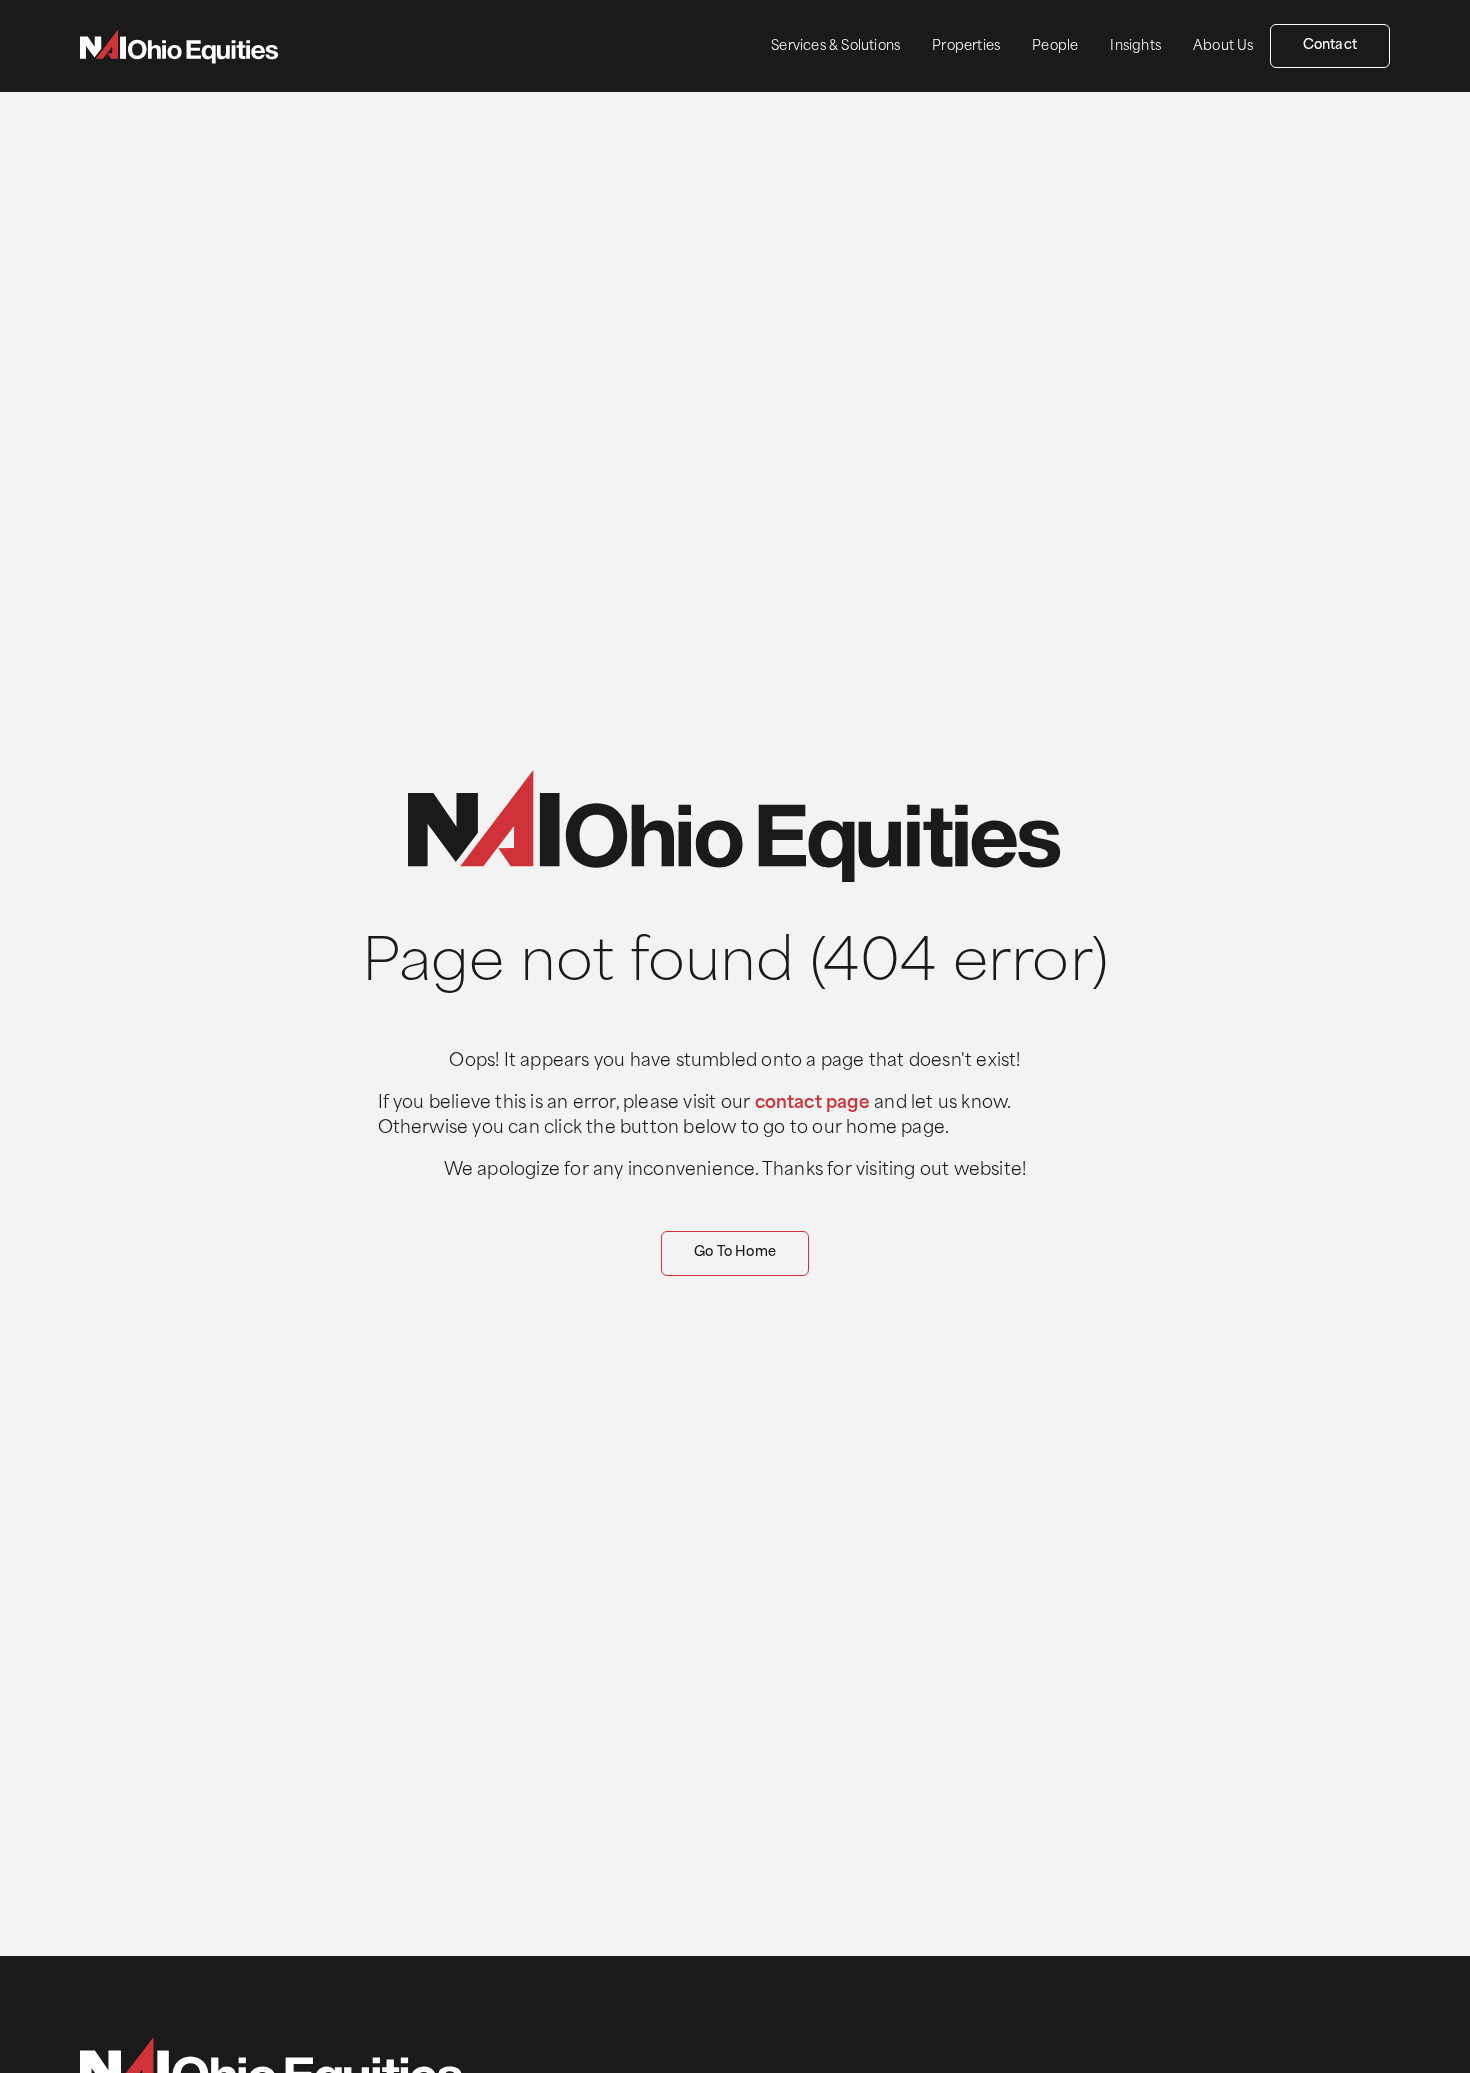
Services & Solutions (835, 46)
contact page (812, 1103)
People (1055, 46)
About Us (1223, 46)
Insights (1135, 46)
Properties (966, 46)
